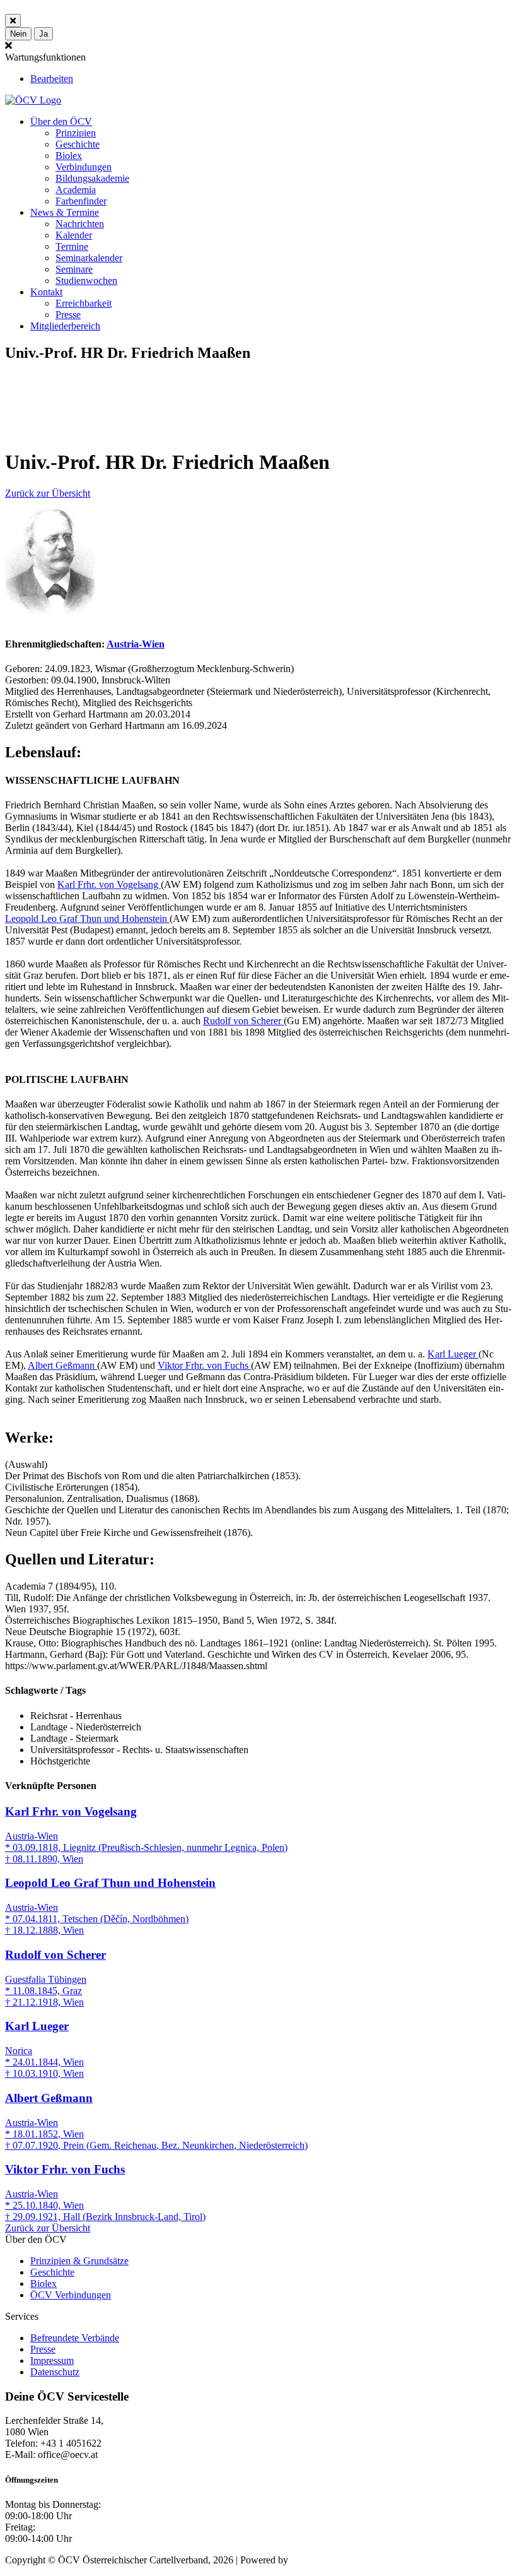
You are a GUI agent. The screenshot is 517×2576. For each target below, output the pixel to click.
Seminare (74, 269)
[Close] (13, 21)
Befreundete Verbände (75, 2338)
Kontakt (46, 292)
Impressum (52, 2360)
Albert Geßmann (62, 1365)
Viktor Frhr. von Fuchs (204, 1365)
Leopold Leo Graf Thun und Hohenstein (87, 919)
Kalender (74, 235)
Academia (76, 190)
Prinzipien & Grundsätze (79, 2261)
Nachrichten (80, 224)
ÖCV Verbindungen (71, 2295)
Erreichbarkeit (84, 303)
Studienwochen (86, 281)
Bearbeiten (52, 79)
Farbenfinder (81, 201)
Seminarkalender (89, 258)
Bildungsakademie (92, 178)
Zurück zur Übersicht (48, 493)
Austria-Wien (136, 644)
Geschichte (78, 144)
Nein (18, 34)
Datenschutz (55, 2372)
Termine (72, 246)
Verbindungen (84, 167)
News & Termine (65, 212)
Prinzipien (76, 133)
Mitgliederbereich (65, 326)
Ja (44, 34)
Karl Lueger (453, 1354)
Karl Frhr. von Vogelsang (109, 884)
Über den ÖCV (61, 121)
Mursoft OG (315, 2560)
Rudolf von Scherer (243, 1021)
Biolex (69, 156)
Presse (68, 315)
